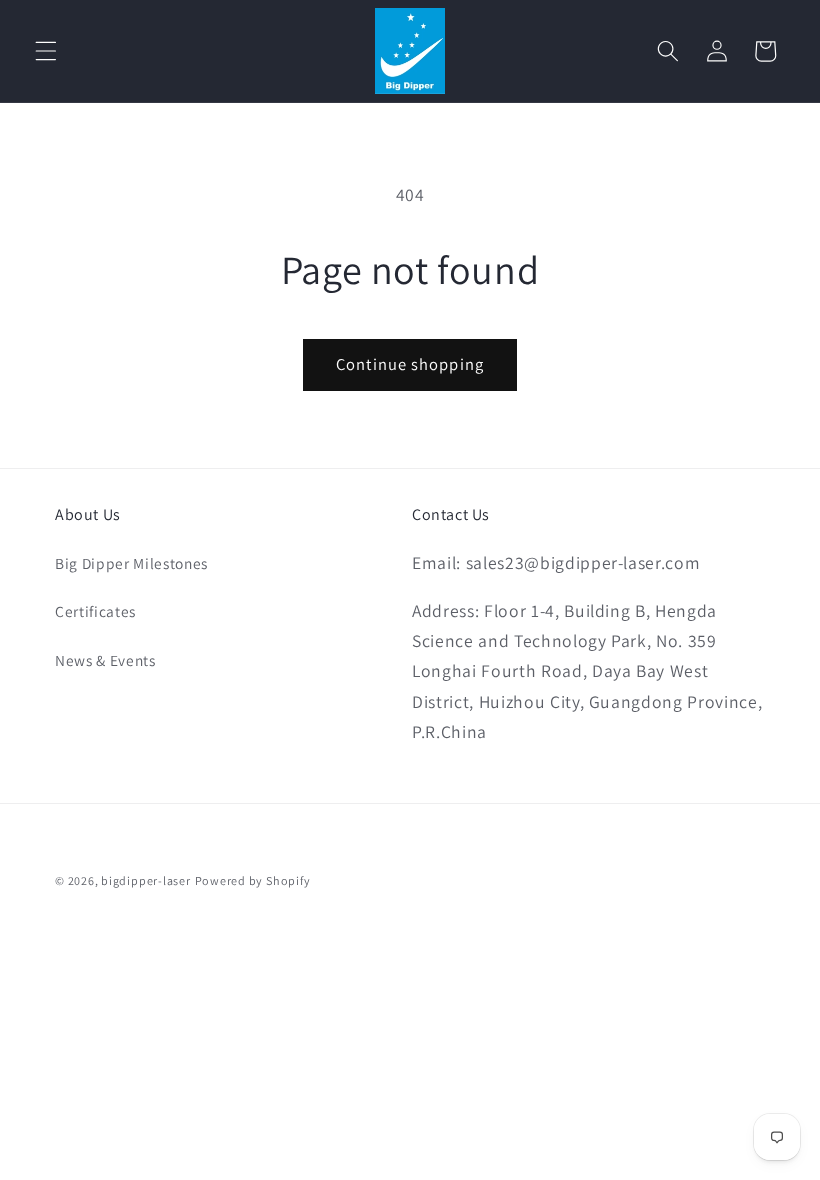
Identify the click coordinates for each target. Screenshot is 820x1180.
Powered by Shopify (253, 880)
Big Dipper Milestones (131, 563)
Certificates (95, 611)
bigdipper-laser (146, 880)
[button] (46, 51)
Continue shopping (410, 364)
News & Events (105, 660)
